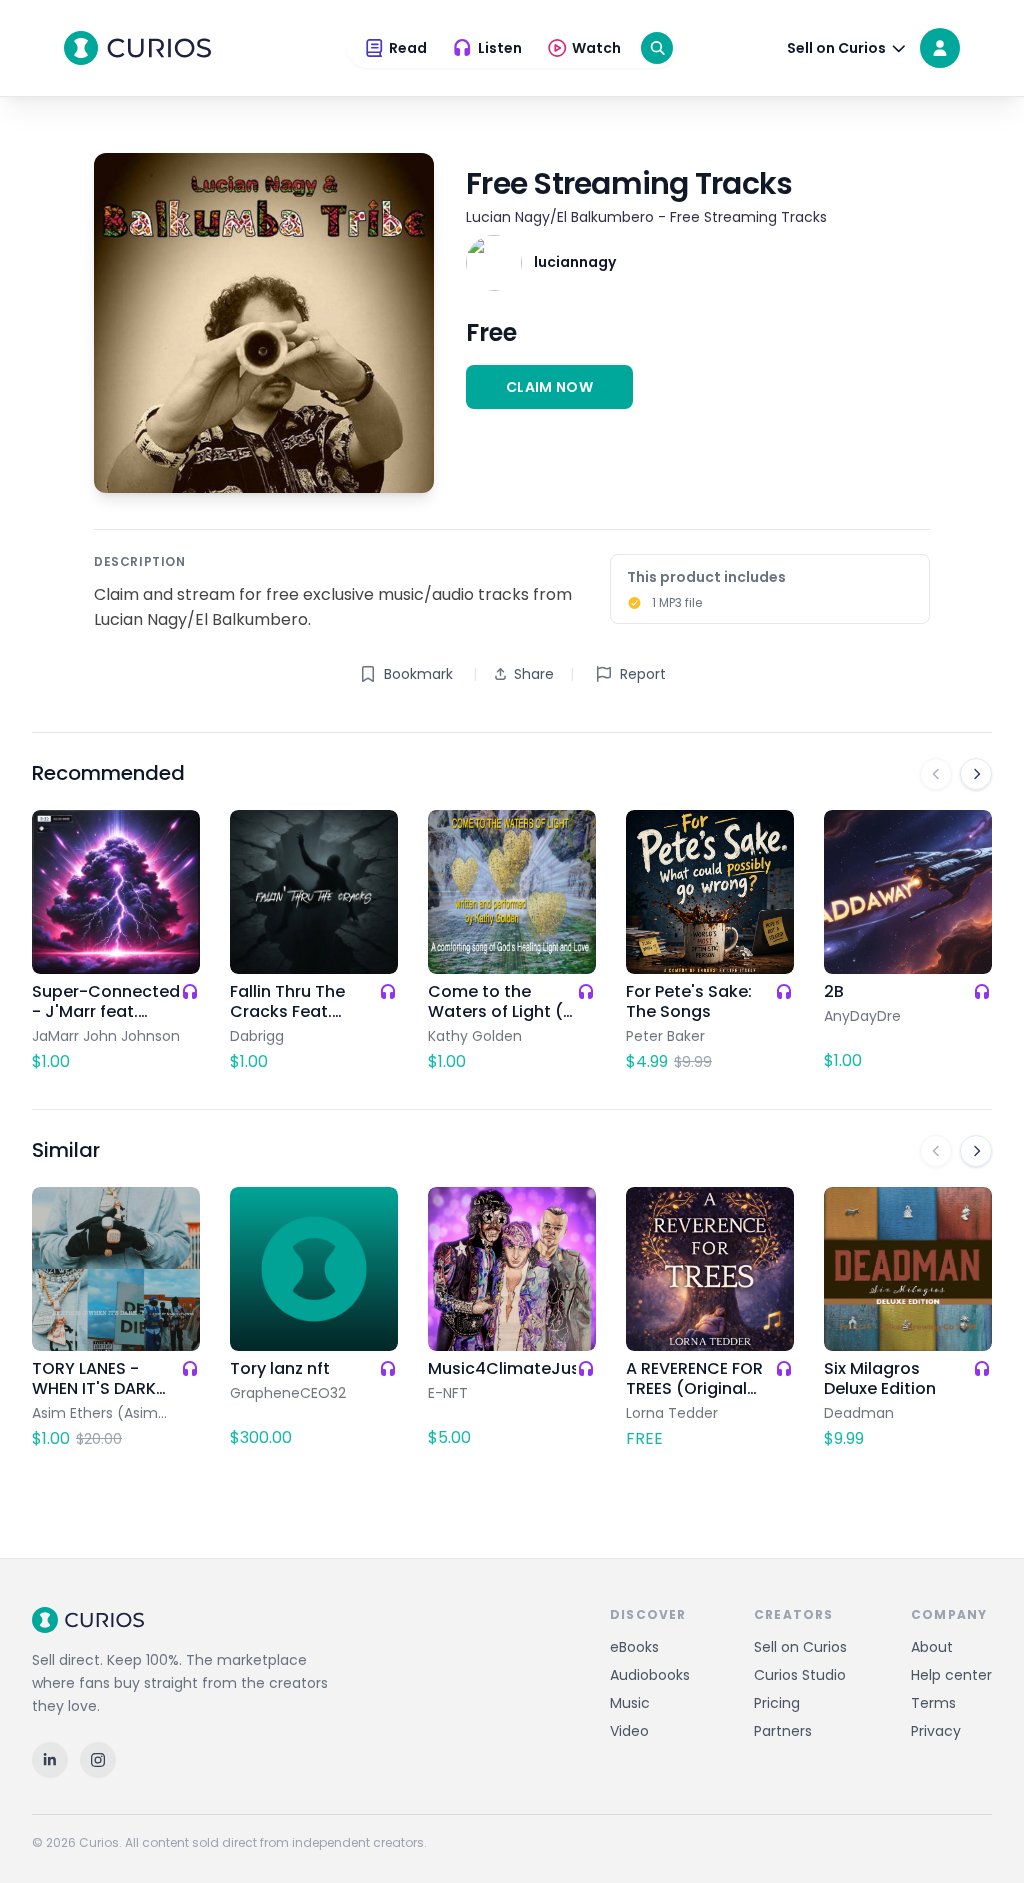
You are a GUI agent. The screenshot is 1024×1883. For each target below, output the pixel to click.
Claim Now (549, 387)
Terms (933, 1703)
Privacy (936, 1731)
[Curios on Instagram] (98, 1760)
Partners (783, 1731)
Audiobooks (650, 1675)
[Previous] (936, 774)
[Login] (940, 48)
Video (629, 1731)
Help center (951, 1675)
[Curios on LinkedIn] (50, 1760)
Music (630, 1703)
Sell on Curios (800, 1647)
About (932, 1647)
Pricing (777, 1703)
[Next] (976, 774)
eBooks (634, 1647)
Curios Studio (800, 1675)
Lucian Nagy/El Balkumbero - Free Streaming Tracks (646, 217)
